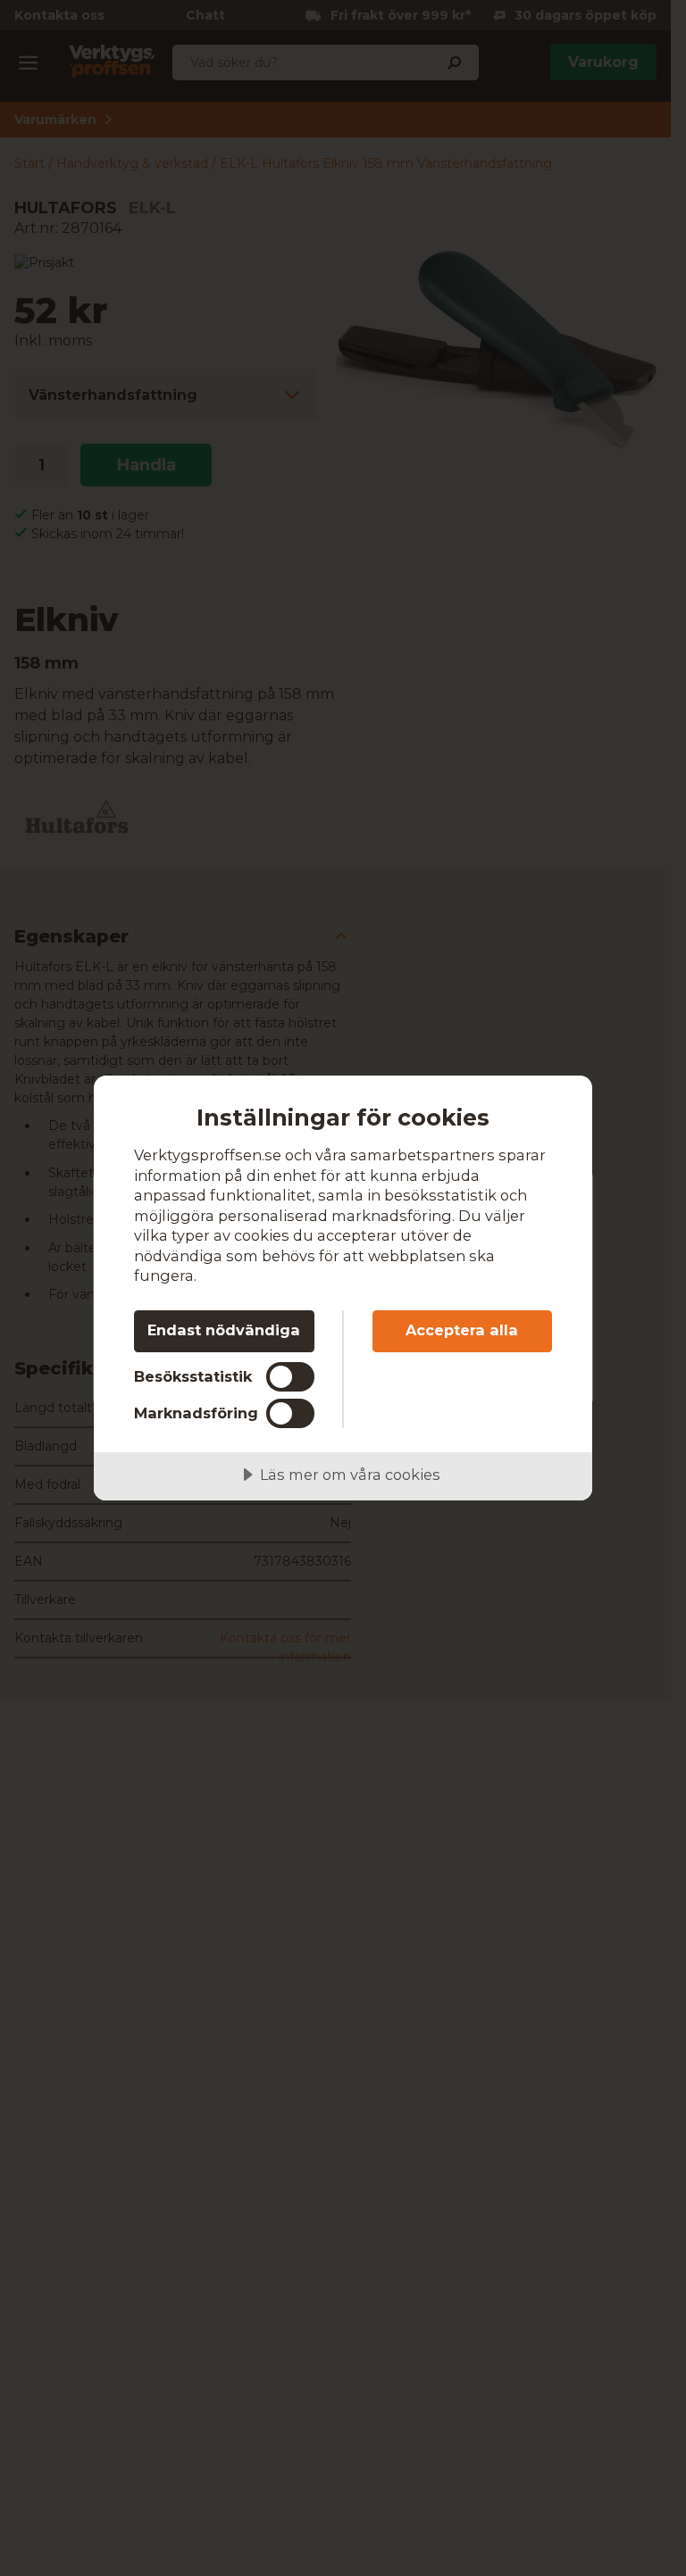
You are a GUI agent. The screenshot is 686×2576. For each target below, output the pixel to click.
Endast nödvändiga (224, 1330)
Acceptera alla (462, 1330)
